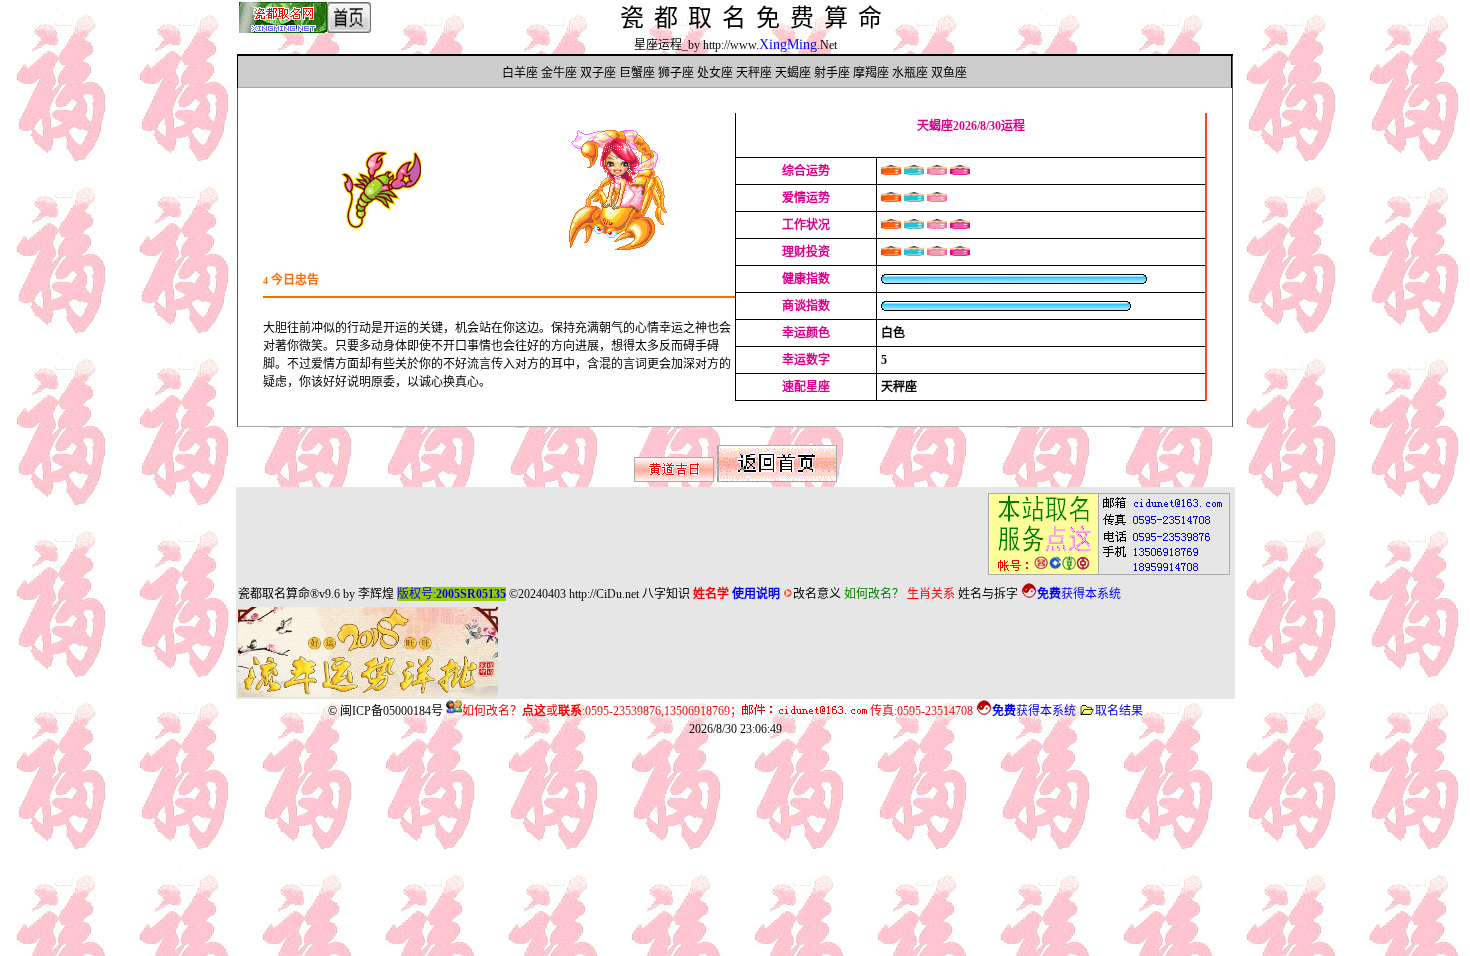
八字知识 (666, 594)
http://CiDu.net (604, 594)
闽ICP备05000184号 (391, 711)
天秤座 (754, 73)
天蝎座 (793, 73)
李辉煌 (376, 594)
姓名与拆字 (988, 594)
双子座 (598, 73)
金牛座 (559, 73)
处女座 (715, 73)
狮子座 (676, 73)
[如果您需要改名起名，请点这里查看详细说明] (1103, 575)
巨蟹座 (637, 73)
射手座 (832, 73)
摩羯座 (871, 73)
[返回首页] (777, 478)
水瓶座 (910, 73)
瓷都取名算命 (274, 594)
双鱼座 (949, 73)
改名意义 (817, 594)
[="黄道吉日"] (674, 478)
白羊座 (520, 73)
